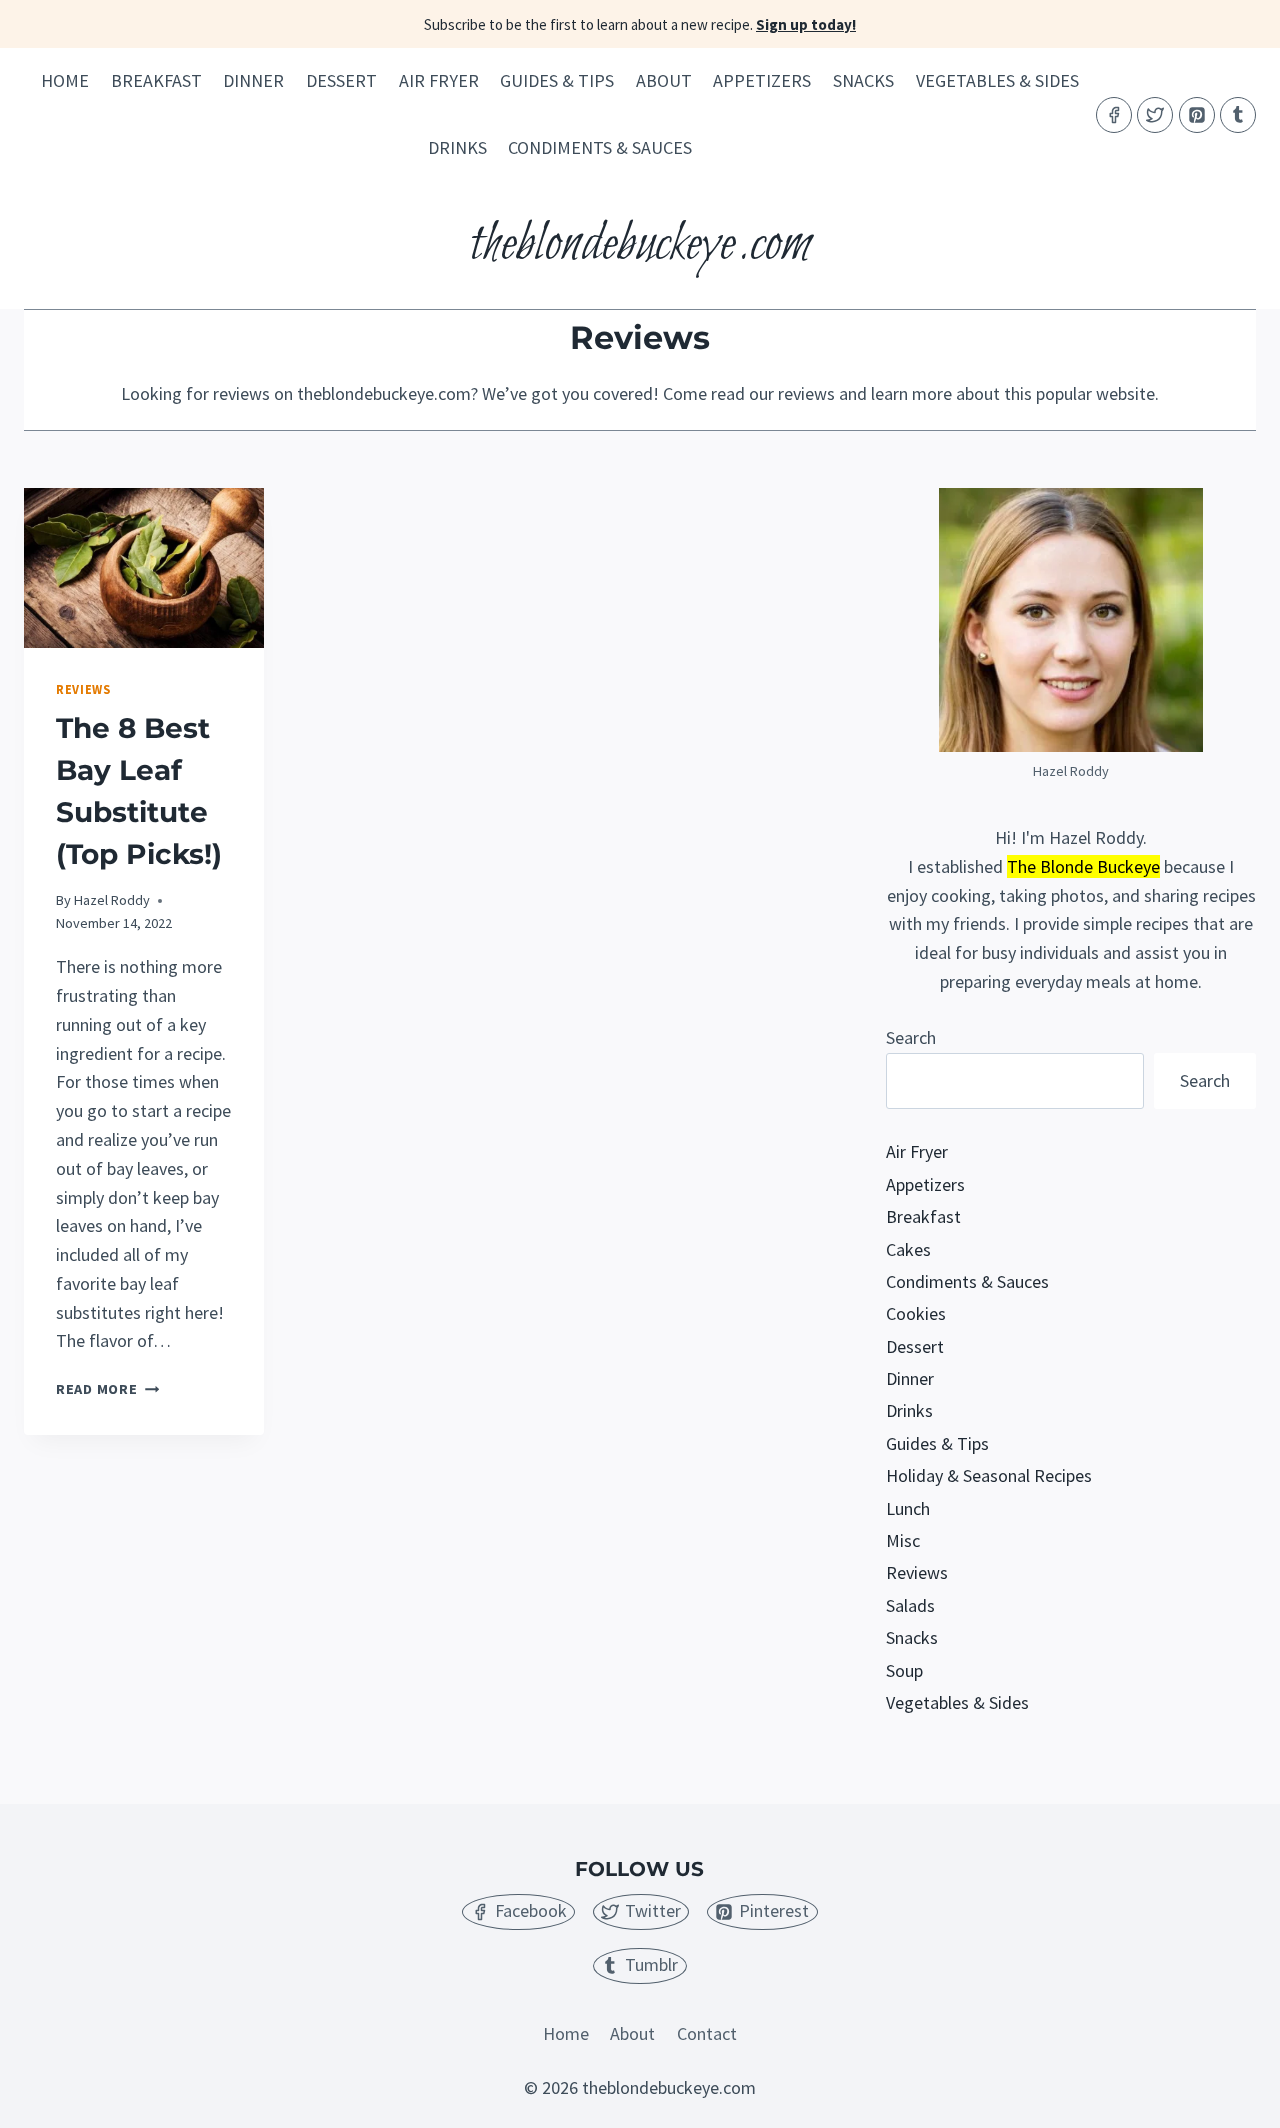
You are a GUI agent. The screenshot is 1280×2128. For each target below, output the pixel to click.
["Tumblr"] (1238, 115)
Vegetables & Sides (997, 80)
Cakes (908, 1249)
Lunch (908, 1508)
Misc (903, 1540)
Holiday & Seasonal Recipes (989, 1475)
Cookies (916, 1313)
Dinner (253, 80)
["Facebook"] (1114, 115)
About (664, 80)
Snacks (863, 80)
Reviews (83, 689)
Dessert (341, 80)
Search (911, 1037)
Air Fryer (439, 80)
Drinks (457, 147)
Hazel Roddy (112, 900)
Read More (107, 1389)
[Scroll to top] (1228, 2096)
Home (65, 80)
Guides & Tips (557, 80)
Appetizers (762, 80)
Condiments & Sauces (600, 147)
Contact (707, 2033)
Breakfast (156, 80)
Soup (904, 1670)
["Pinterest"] (1197, 115)
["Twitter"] (1155, 115)
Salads (910, 1605)
